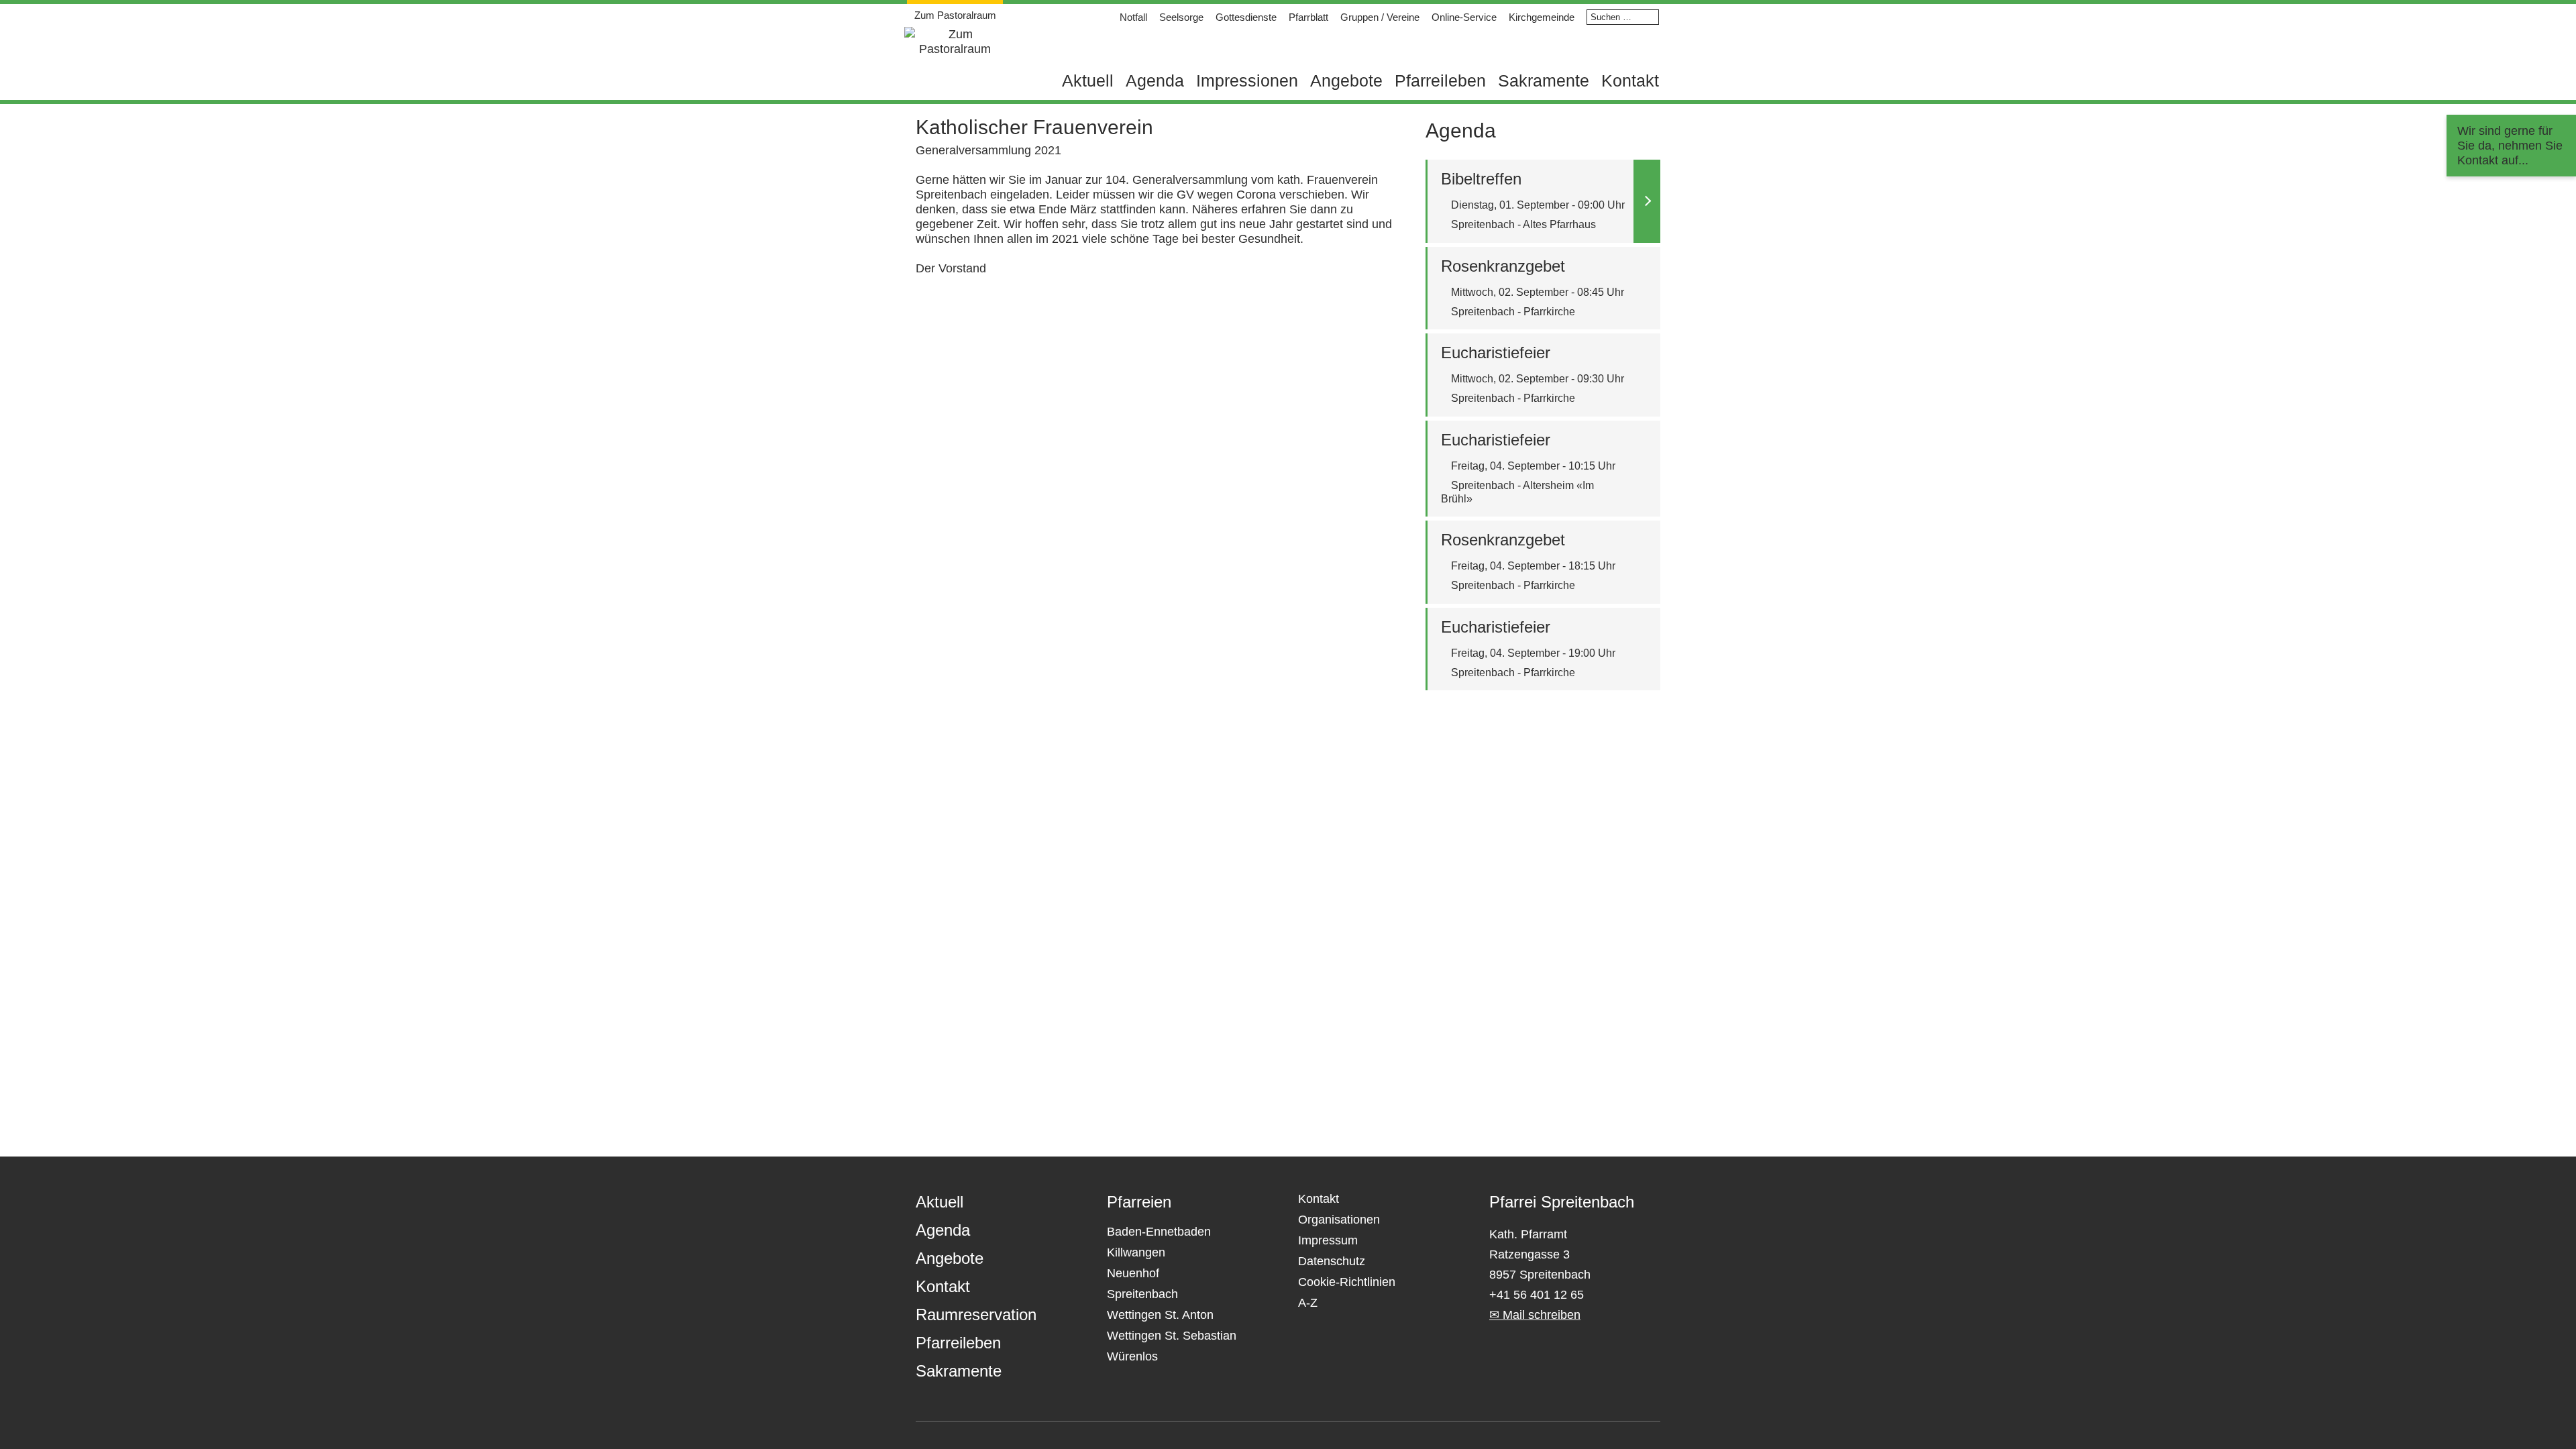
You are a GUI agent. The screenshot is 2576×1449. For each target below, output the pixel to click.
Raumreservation (976, 1314)
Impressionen (1247, 80)
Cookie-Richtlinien (1347, 1282)
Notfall (1133, 17)
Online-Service (1464, 17)
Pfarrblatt (1308, 17)
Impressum (1328, 1240)
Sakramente (1544, 80)
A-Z (1308, 1303)
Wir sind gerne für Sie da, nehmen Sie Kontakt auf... (2510, 146)
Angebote (1346, 80)
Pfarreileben (1440, 80)
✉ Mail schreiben (1535, 1315)
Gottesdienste (1246, 17)
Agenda (1155, 80)
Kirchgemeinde (1542, 17)
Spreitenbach (1142, 1294)
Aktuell (1088, 80)
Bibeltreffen (1481, 179)
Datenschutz (1332, 1261)
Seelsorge (1181, 17)
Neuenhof (1133, 1273)
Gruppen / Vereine (1380, 17)
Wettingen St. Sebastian (1172, 1336)
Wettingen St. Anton (1160, 1315)
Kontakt (1630, 80)
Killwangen (1136, 1252)
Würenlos (1132, 1356)
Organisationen (1339, 1220)
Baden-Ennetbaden (1159, 1232)
